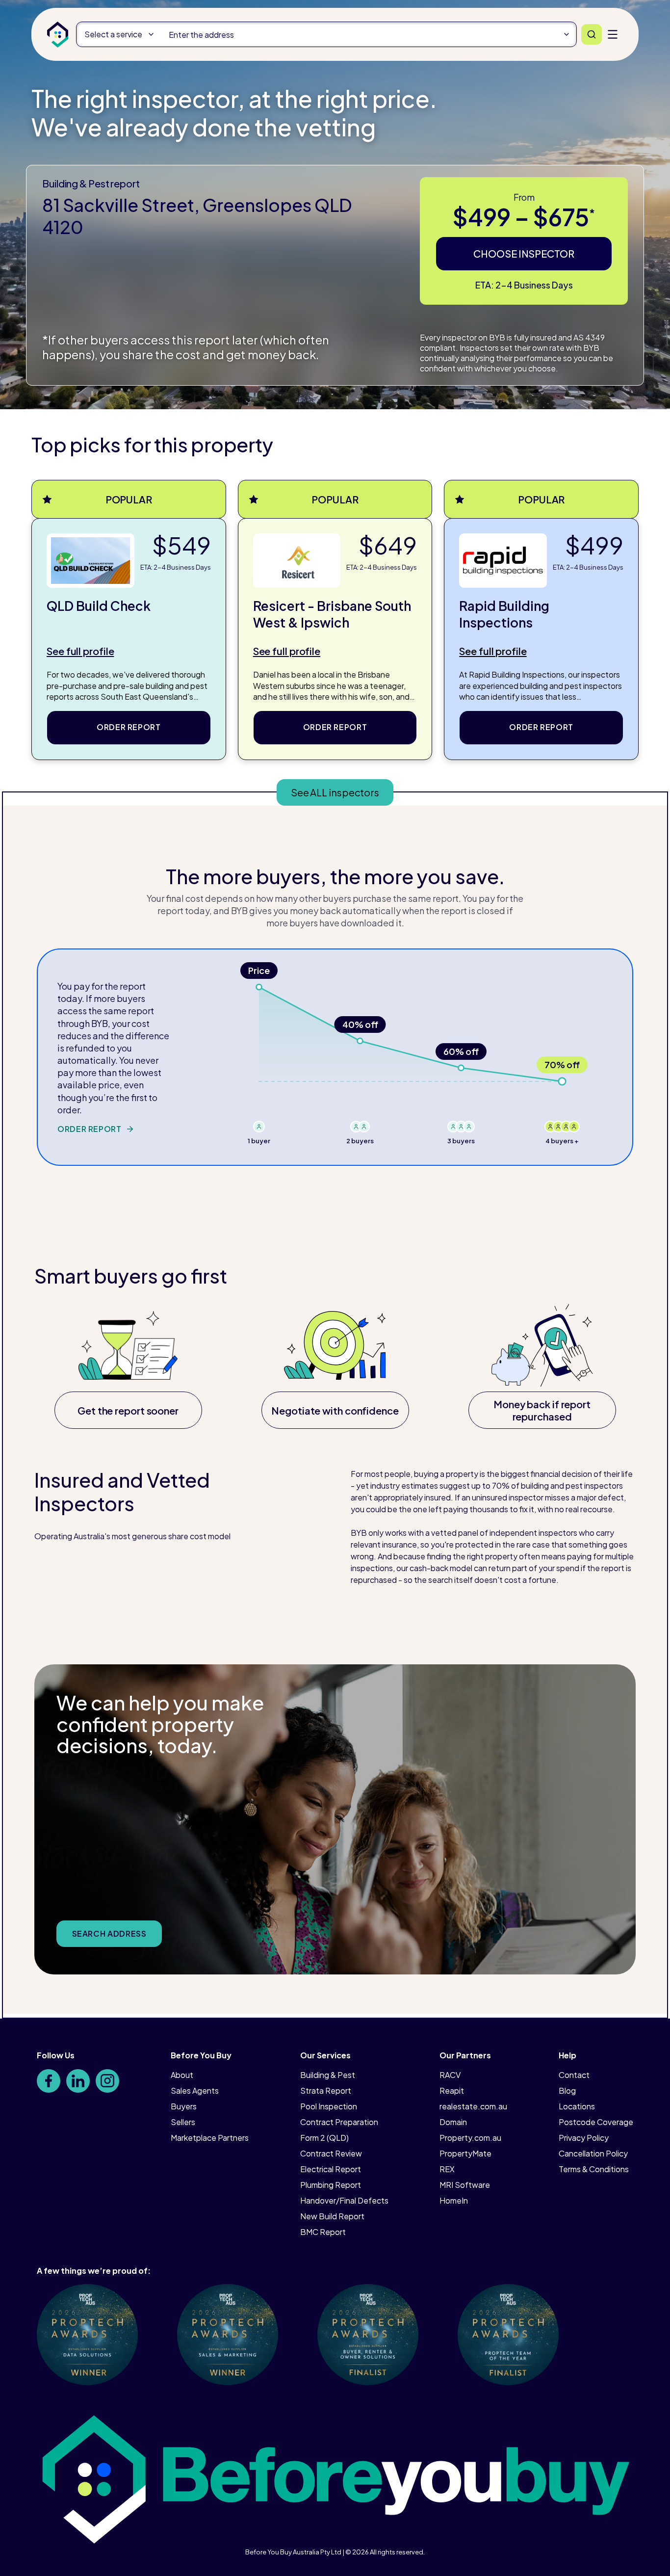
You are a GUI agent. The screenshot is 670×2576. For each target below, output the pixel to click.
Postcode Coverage (596, 2122)
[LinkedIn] (78, 2081)
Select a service (113, 34)
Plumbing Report (331, 2185)
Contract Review (331, 2153)
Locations (577, 2106)
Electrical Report (331, 2169)
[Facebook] (49, 2081)
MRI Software (465, 2185)
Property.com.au (470, 2138)
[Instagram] (107, 2081)
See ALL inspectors (335, 792)
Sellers (183, 2122)
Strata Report (326, 2090)
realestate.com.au (473, 2106)
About (182, 2075)
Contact (574, 2075)
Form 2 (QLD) (324, 2138)
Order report (129, 727)
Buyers (184, 2106)
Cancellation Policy (593, 2153)
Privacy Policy (584, 2138)
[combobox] (369, 34)
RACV (450, 2075)
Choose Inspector (524, 253)
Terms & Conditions (594, 2169)
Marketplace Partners (210, 2138)
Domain (453, 2122)
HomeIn (454, 2200)
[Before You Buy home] (58, 35)
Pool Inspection (329, 2106)
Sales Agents (195, 2090)
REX (447, 2169)
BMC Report (323, 2232)
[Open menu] (613, 34)
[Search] (592, 34)
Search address (109, 1933)
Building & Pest (328, 2075)
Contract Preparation (339, 2122)
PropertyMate (465, 2153)
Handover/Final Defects (344, 2200)
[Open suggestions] (567, 34)
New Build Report (332, 2216)
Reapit (452, 2090)
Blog (567, 2090)
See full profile (80, 651)
